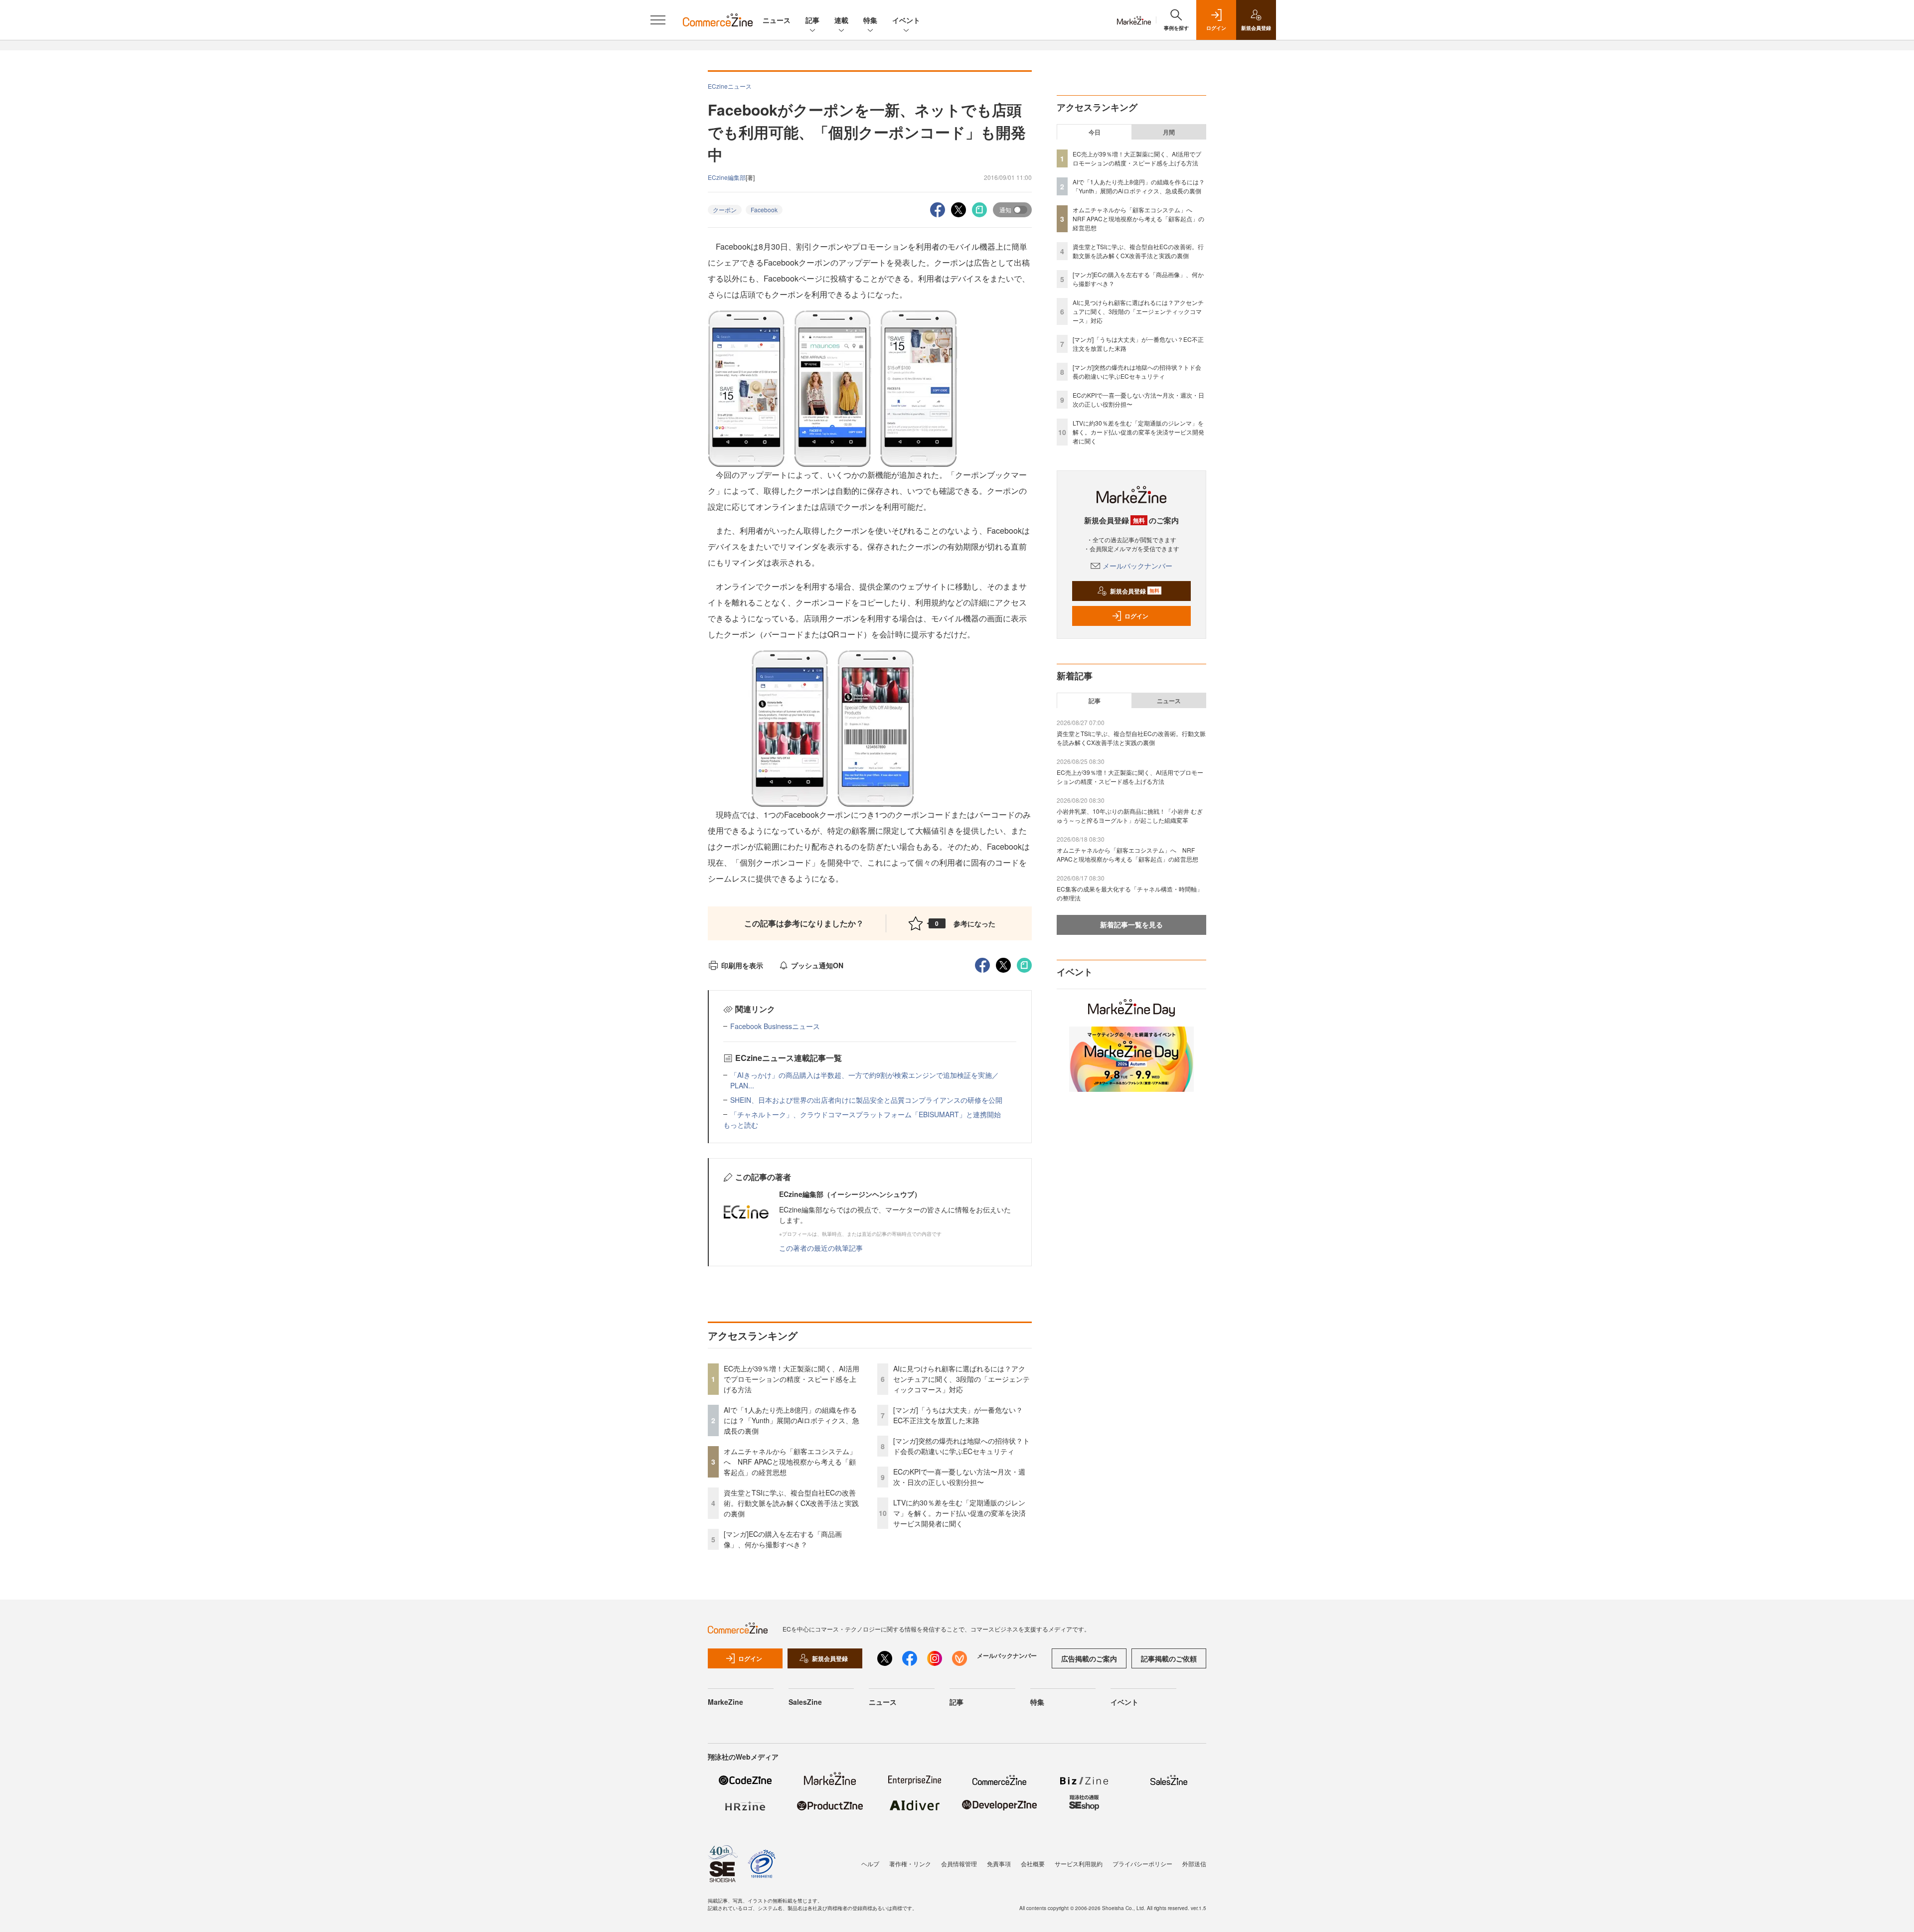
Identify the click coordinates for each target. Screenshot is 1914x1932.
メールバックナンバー (1137, 566)
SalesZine (805, 1702)
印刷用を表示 (742, 965)
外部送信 (1194, 1863)
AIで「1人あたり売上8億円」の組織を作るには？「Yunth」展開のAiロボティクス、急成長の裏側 (792, 1420)
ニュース (777, 20)
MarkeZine (725, 1702)
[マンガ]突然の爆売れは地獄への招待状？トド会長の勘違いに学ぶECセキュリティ (961, 1446)
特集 (870, 20)
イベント (906, 20)
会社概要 (1033, 1863)
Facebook (764, 210)
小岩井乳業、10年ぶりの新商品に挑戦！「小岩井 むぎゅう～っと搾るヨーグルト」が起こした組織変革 (1130, 816)
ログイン (1136, 616)
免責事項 (999, 1863)
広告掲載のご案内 (1089, 1658)
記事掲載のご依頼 (1169, 1658)
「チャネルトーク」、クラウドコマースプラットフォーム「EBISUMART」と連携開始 (866, 1114)
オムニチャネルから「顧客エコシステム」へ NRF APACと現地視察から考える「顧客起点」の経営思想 (790, 1462)
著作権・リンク (910, 1863)
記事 (812, 20)
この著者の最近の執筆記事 (821, 1248)
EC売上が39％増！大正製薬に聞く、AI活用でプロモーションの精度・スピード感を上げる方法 (792, 1379)
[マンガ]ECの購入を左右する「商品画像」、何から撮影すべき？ (783, 1539)
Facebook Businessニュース (775, 1026)
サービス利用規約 (1079, 1863)
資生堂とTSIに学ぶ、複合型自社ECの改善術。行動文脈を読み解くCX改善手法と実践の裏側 (791, 1503)
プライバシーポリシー (1142, 1863)
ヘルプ (870, 1863)
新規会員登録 (1135, 591)
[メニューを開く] (658, 20)
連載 (841, 20)
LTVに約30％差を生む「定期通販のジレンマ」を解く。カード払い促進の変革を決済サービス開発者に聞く (959, 1513)
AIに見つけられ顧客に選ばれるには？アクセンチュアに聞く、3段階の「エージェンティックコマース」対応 (961, 1379)
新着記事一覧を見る (1131, 924)
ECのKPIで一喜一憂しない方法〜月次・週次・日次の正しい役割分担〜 (959, 1477)
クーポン (725, 210)
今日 (1095, 132)
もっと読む (741, 1125)
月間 (1169, 132)
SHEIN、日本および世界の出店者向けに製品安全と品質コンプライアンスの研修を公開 (866, 1100)
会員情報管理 (959, 1863)
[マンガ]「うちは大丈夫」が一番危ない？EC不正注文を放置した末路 (958, 1415)
